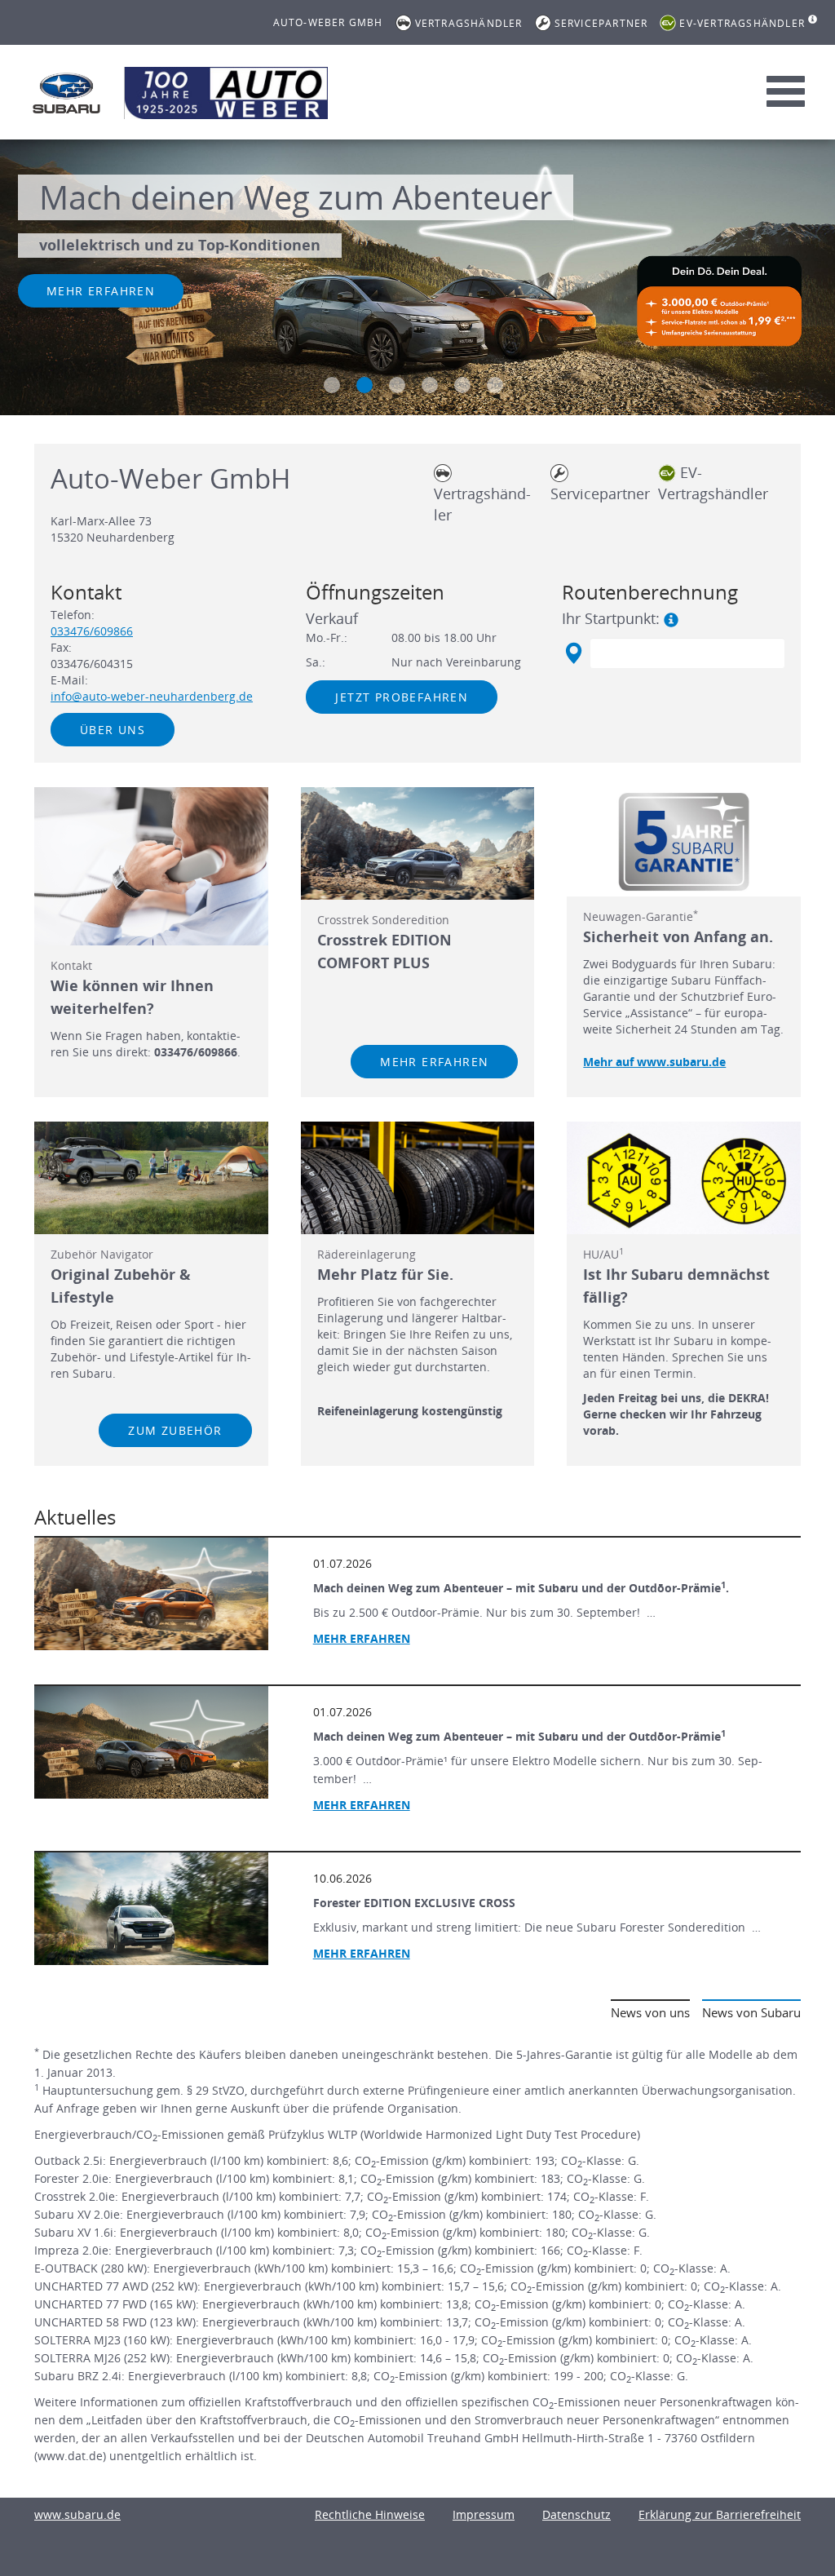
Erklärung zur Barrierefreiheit (720, 2514)
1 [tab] (332, 385)
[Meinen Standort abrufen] (573, 653)
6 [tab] (495, 385)
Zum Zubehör (175, 1430)
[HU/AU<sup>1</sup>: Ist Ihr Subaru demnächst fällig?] (684, 1178)
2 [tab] (364, 385)
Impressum (484, 2514)
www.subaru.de (77, 2514)
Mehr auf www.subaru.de (654, 1062)
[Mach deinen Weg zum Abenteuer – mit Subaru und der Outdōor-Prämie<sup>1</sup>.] (151, 1594)
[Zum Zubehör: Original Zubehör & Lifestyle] (151, 1178)
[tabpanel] (417, 280)
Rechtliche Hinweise (370, 2514)
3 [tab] (397, 385)
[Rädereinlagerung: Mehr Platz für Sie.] (418, 1178)
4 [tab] (430, 385)
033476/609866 (92, 631)
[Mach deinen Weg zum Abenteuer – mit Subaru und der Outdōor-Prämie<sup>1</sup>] (151, 1742)
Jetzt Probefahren (402, 697)
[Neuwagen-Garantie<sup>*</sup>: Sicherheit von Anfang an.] (684, 842)
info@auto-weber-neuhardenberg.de (152, 696)
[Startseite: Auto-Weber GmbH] (67, 93)
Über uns (113, 730)
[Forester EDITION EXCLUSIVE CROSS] (151, 1909)
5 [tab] (462, 385)
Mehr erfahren (101, 291)
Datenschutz (577, 2514)
